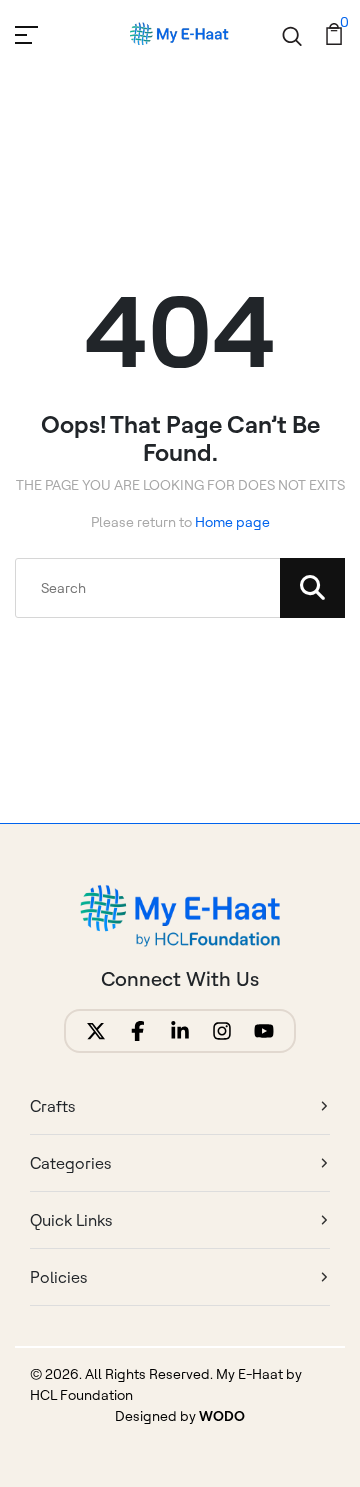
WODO (222, 1416)
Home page (232, 522)
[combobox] (180, 588)
